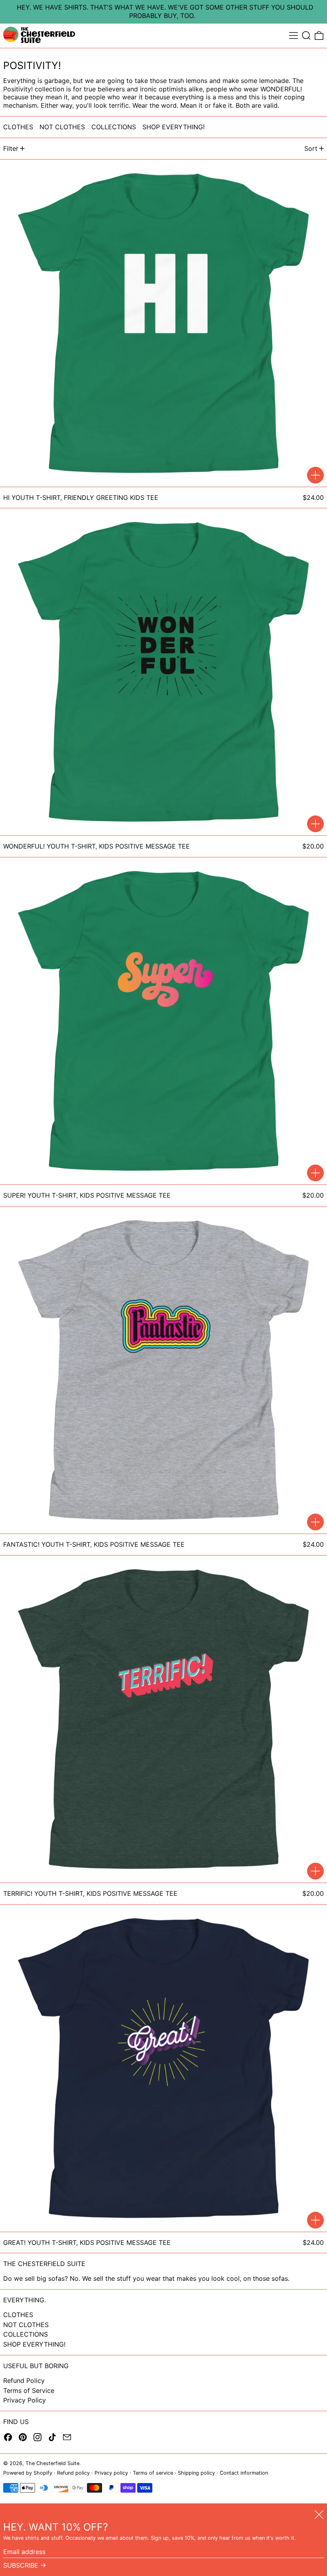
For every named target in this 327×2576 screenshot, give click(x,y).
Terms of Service (29, 2390)
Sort (311, 148)
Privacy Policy (25, 2400)
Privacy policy (111, 2473)
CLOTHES (18, 2315)
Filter (11, 148)
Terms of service (153, 2473)
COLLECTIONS (26, 2334)
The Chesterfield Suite (52, 2463)
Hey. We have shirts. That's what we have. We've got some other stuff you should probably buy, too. (165, 11)
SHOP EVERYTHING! (34, 2344)
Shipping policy (196, 2473)
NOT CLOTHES (26, 2325)
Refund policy (73, 2473)
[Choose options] (315, 475)
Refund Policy (24, 2381)
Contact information (244, 2473)
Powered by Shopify (28, 2473)
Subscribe (21, 2565)
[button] (306, 36)
